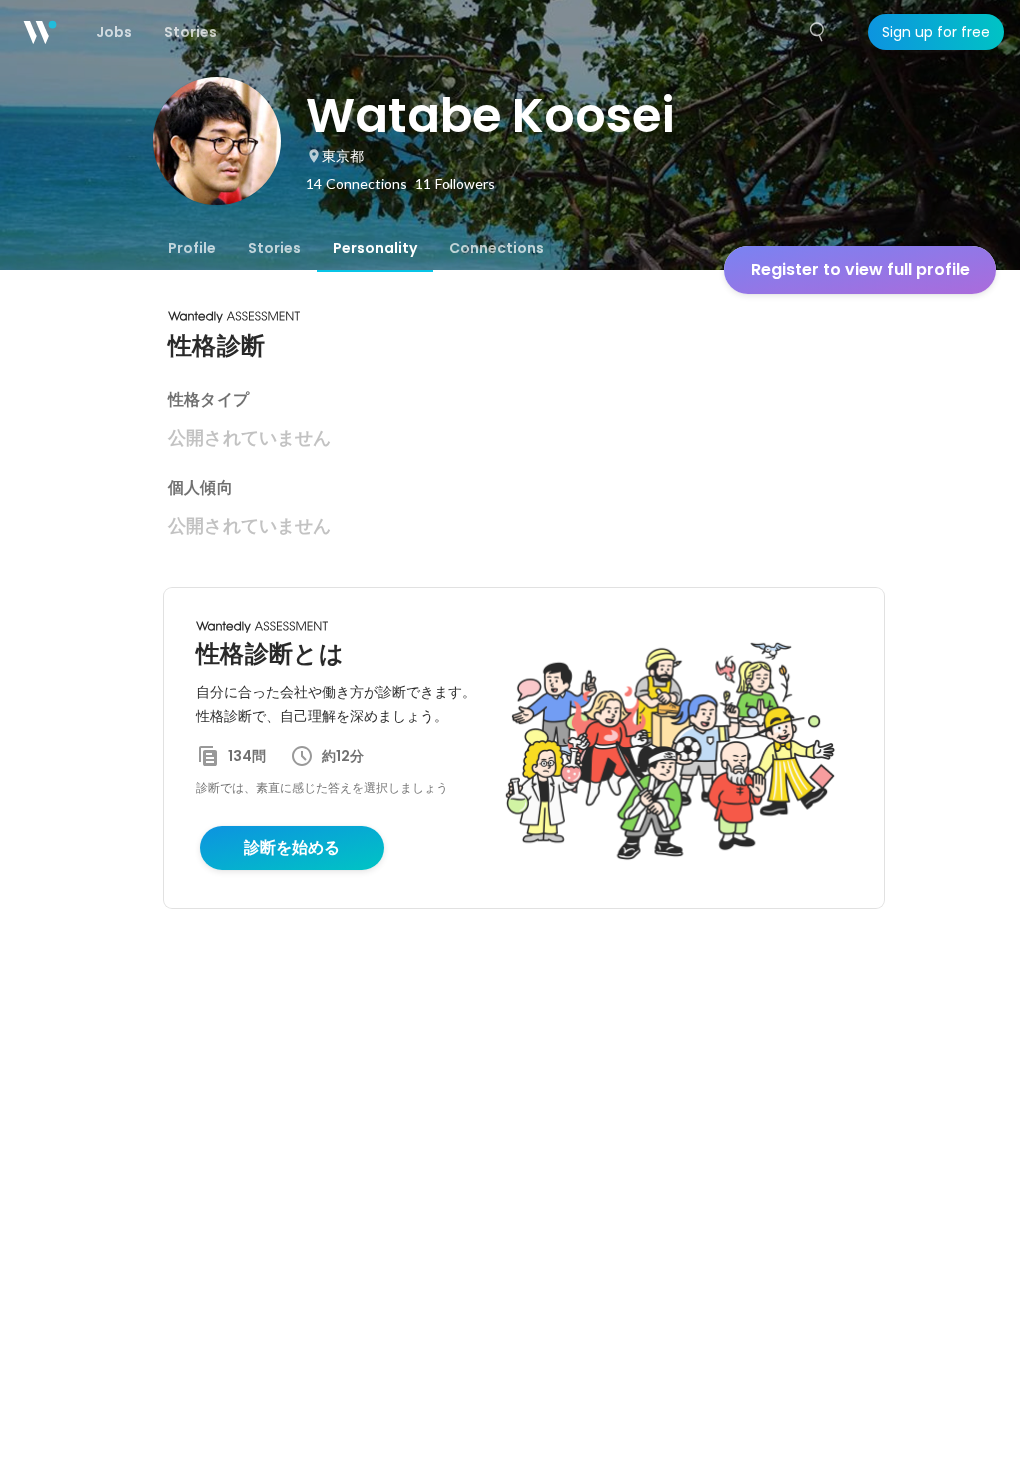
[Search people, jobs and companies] (818, 32)
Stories (274, 248)
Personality (375, 248)
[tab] (192, 248)
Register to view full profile (860, 269)
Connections (496, 248)
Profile (192, 248)
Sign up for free (936, 32)
